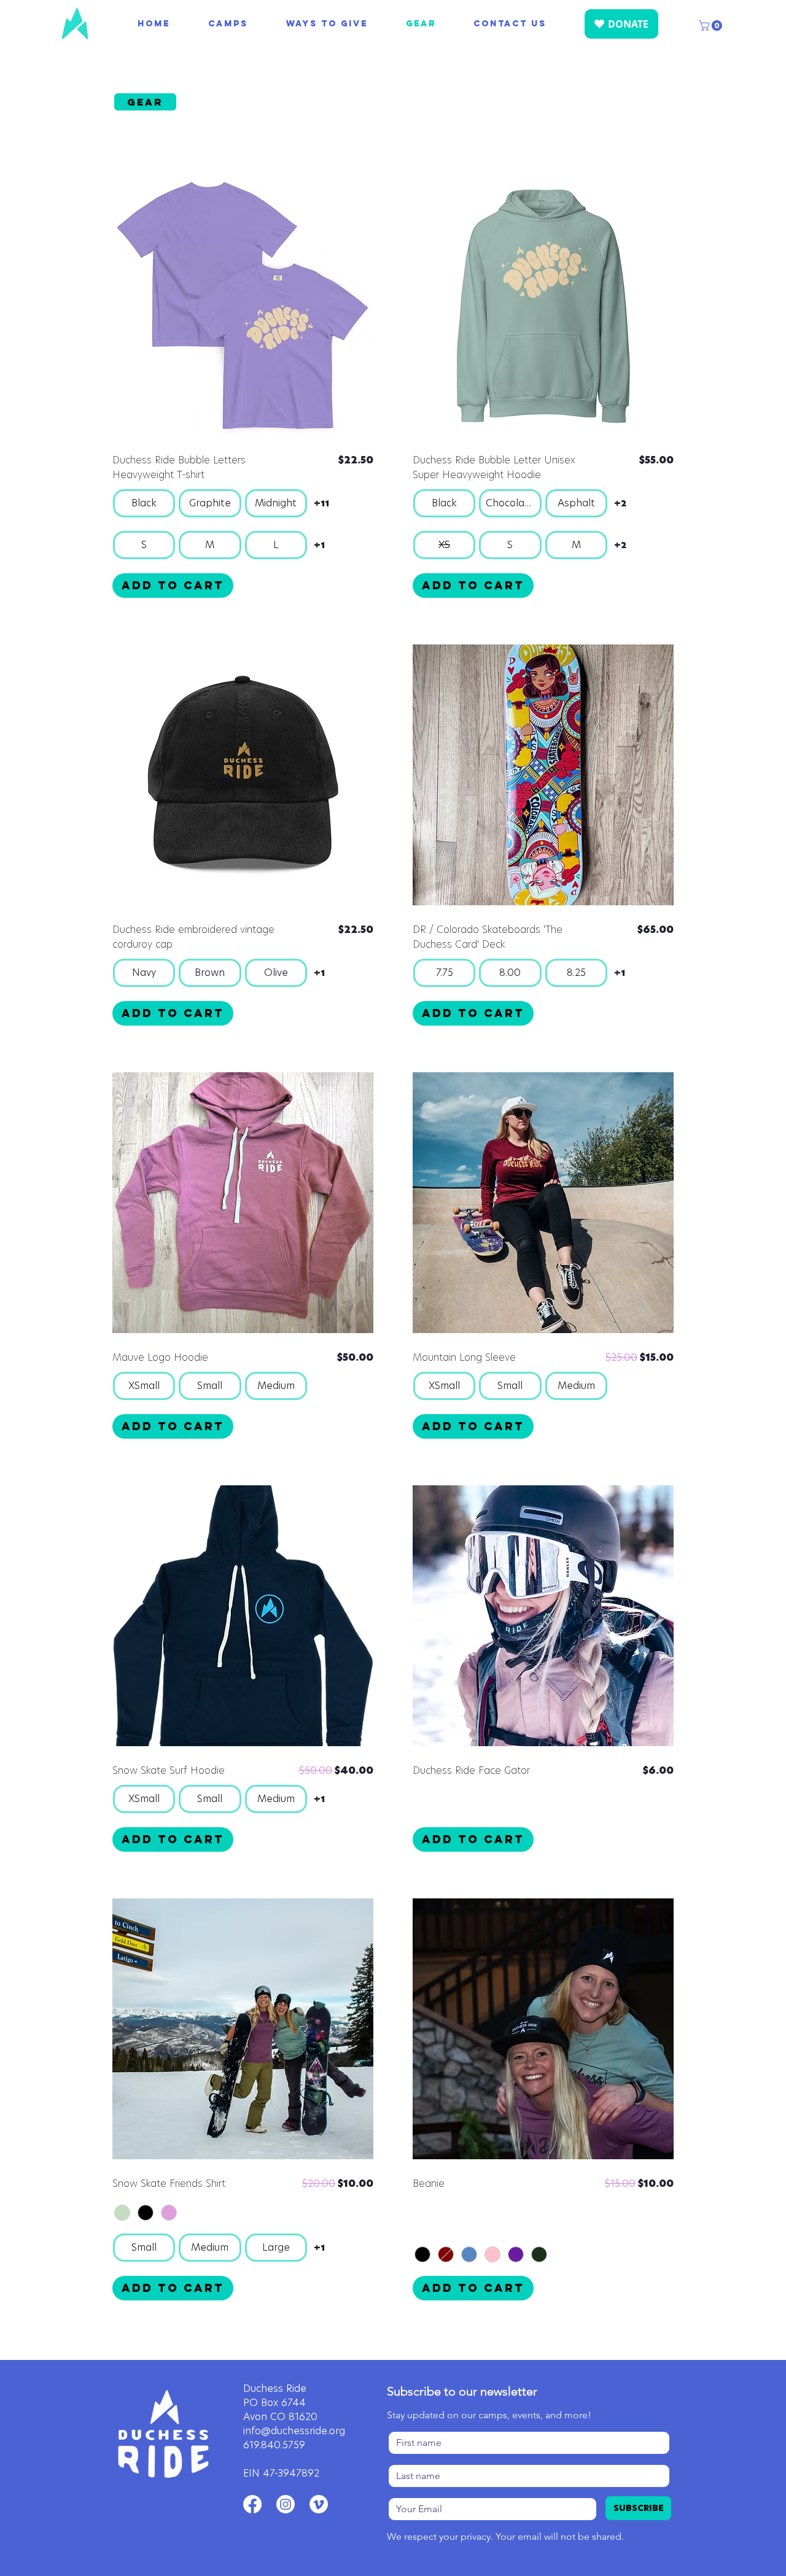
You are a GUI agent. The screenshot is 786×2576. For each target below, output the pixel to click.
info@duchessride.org (294, 2431)
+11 (321, 504)
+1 (319, 545)
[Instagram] (286, 2504)
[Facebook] (252, 2504)
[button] (712, 25)
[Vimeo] (319, 2504)
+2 (620, 504)
